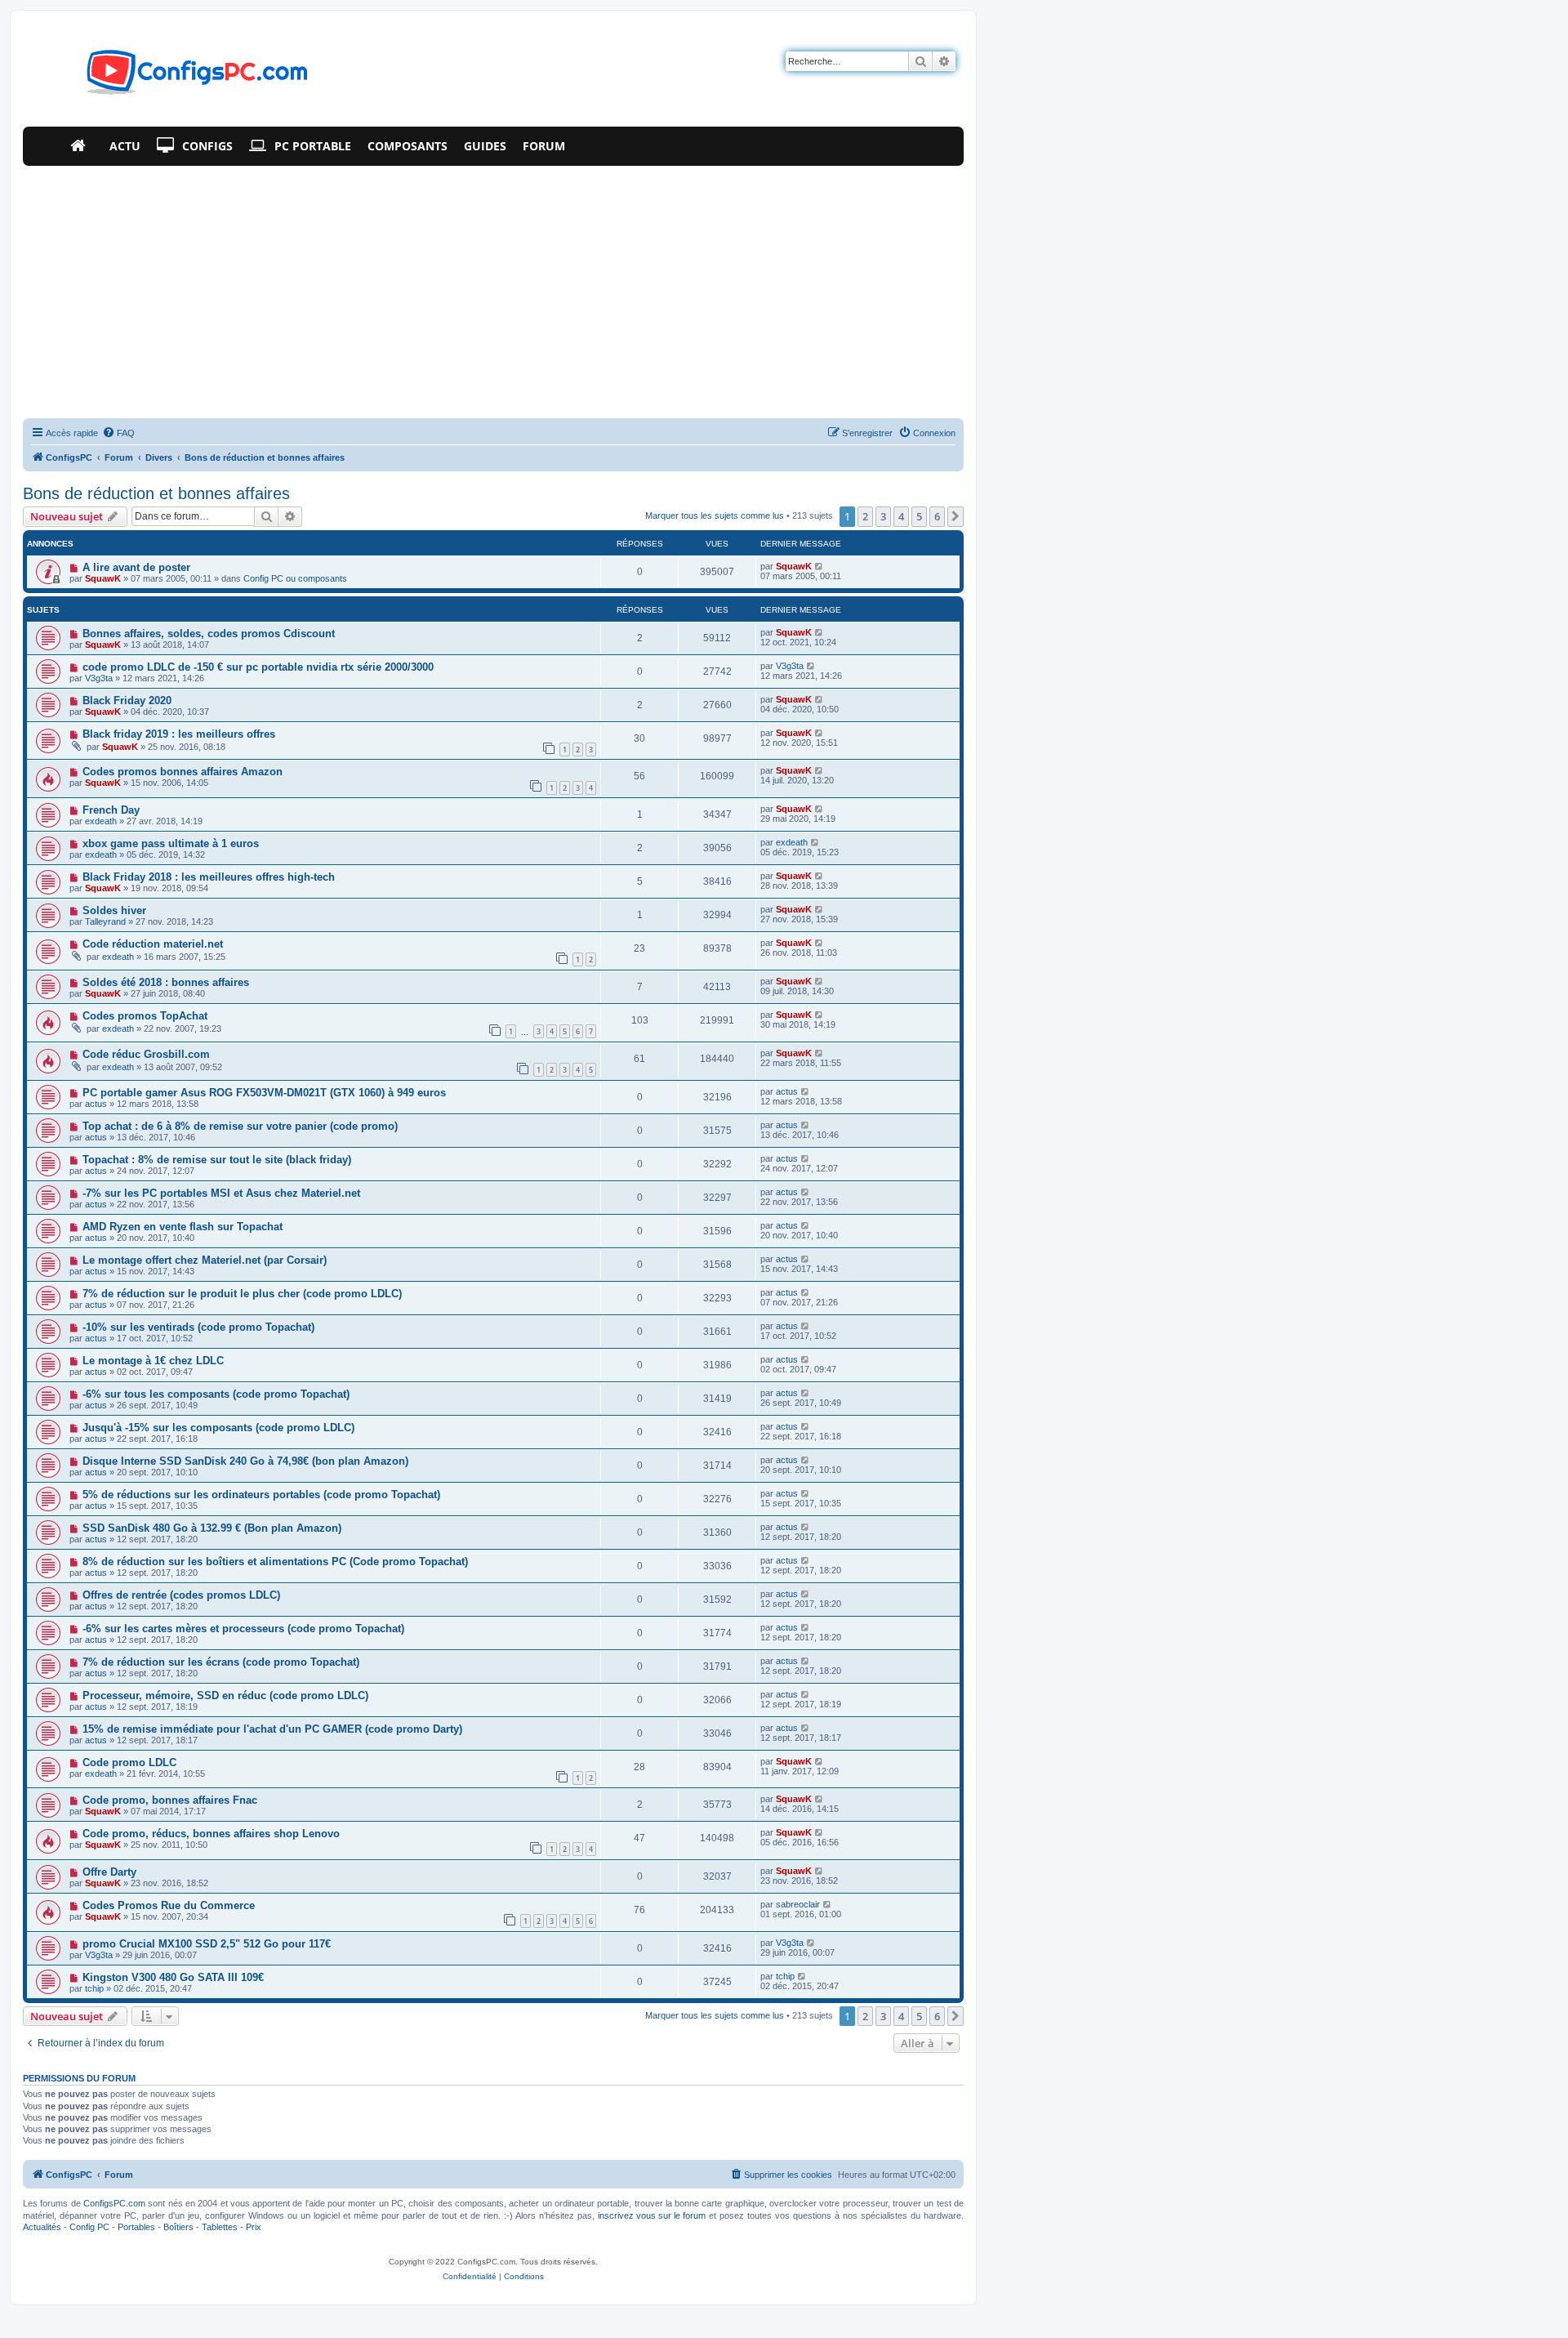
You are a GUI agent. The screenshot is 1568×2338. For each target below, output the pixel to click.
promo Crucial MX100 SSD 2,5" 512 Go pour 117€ (207, 1944)
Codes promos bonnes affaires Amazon (183, 772)
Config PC (89, 2227)
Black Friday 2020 (127, 701)
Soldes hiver (114, 910)
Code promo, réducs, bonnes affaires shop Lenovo (211, 1834)
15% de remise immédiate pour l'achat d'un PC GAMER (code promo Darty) (272, 1729)
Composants (408, 146)
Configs (207, 146)
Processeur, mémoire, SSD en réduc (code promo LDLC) (225, 1695)
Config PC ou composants (295, 578)
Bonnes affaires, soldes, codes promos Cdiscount (209, 634)
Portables (136, 2227)
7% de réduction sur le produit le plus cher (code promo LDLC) (242, 1294)
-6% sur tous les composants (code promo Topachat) (216, 1394)
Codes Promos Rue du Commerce (169, 1905)
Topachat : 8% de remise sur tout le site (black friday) (217, 1160)
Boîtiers (178, 2227)
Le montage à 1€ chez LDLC (153, 1361)
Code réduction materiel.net (153, 944)
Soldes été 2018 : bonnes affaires (166, 982)
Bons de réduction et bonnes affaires (156, 493)
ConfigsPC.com (114, 2203)
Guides (485, 146)
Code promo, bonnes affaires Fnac (170, 1800)
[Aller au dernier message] (820, 566)
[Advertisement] (493, 288)
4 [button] (901, 516)
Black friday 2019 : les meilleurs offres (179, 734)
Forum (544, 146)
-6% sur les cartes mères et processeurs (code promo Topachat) (243, 1629)
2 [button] (865, 516)
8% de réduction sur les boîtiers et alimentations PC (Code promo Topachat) (275, 1562)
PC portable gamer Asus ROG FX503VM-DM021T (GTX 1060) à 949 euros (264, 1093)
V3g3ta (99, 678)
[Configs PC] (173, 77)
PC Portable (313, 146)
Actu (125, 146)
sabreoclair (798, 1904)
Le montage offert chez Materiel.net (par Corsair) (205, 1260)
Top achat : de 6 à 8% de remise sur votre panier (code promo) (240, 1126)
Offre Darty (109, 1872)
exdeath (101, 821)
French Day (111, 810)
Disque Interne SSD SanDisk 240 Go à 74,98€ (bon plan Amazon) (245, 1461)
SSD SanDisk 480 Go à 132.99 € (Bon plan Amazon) (212, 1528)
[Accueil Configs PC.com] (82, 146)
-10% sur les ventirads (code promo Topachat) (198, 1327)
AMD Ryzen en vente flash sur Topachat (183, 1227)
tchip (94, 1988)
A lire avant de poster (136, 567)
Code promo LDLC (129, 1762)
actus (96, 1104)
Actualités (42, 2227)
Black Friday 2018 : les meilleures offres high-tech (209, 877)
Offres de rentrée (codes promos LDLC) (181, 1595)
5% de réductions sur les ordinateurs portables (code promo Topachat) (261, 1495)
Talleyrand (105, 921)
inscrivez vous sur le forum (652, 2215)
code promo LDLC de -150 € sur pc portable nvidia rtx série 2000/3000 (258, 667)
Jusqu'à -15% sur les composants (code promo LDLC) (218, 1428)
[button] (955, 516)
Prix (254, 2227)
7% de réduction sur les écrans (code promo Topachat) (221, 1662)
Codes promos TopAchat (145, 1016)
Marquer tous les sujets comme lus (715, 515)
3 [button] (883, 516)
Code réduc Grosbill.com (146, 1054)
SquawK (103, 578)
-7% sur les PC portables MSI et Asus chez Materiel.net (221, 1193)
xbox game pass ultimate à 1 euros (171, 843)
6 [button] (937, 516)
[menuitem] (118, 433)
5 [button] (919, 516)
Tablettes (220, 2227)
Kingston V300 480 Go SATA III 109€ (173, 1977)
